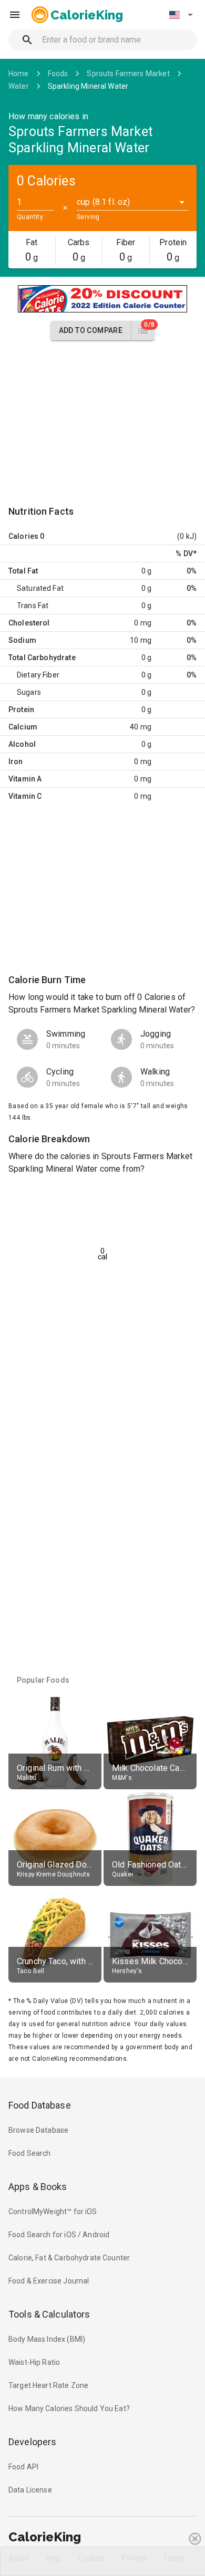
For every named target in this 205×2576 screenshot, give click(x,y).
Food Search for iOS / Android (59, 2235)
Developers (32, 2442)
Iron (16, 762)
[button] (181, 15)
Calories (23, 536)
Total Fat (23, 571)
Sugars (29, 692)
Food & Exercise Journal (49, 2281)
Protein (21, 710)
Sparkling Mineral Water (88, 86)
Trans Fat (33, 606)
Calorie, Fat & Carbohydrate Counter (69, 2258)
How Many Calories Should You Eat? (69, 2408)
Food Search (30, 2153)
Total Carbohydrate (42, 658)
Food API (23, 2467)
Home (19, 74)
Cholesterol (29, 623)
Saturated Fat (40, 588)
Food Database (40, 2105)
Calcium (23, 727)
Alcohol (22, 744)
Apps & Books (38, 2187)
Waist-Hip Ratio (34, 2362)
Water (19, 86)
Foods (58, 74)
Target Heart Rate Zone (48, 2385)
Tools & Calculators (49, 2314)
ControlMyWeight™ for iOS (53, 2212)
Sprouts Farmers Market (128, 74)
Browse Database (38, 2130)
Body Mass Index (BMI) (47, 2339)
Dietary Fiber (38, 675)
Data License (30, 2490)
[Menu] (15, 15)
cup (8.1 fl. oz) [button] (103, 202)
